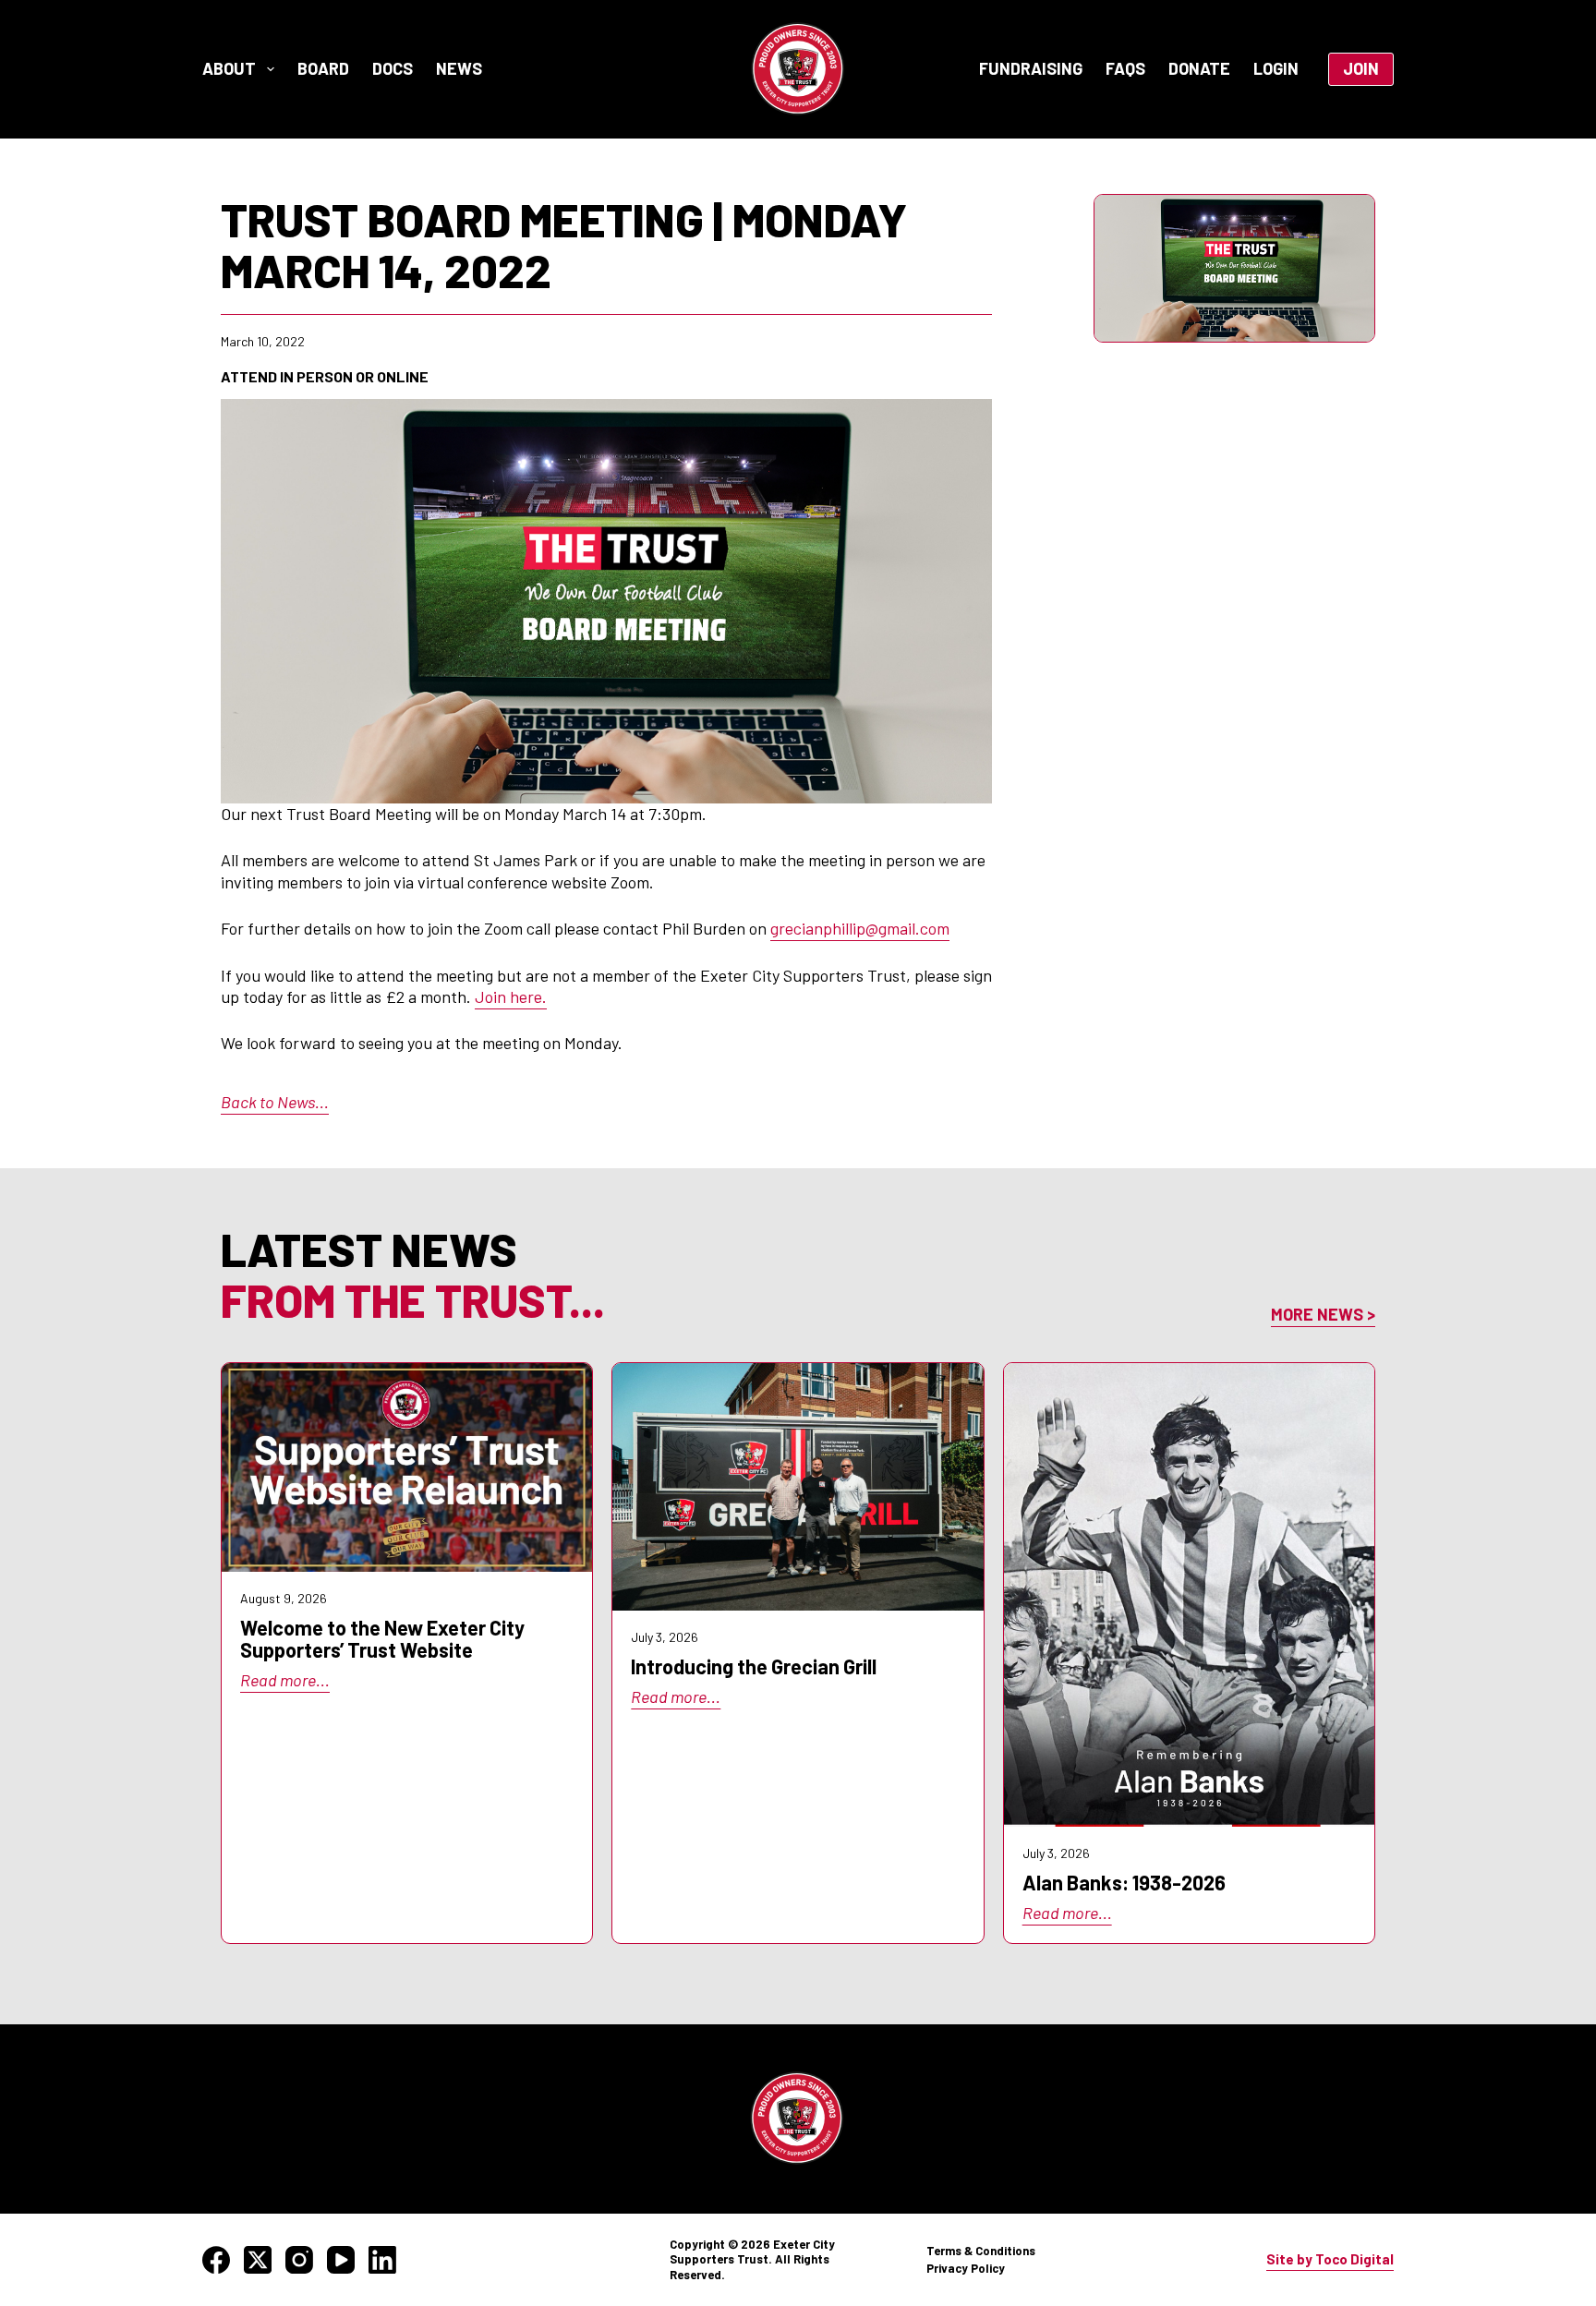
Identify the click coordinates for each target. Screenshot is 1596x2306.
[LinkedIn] (382, 2260)
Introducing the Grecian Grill (754, 1666)
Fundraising (1031, 68)
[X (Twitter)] (258, 2260)
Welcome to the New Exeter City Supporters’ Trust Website (382, 1638)
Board (323, 68)
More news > (1323, 1314)
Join (1361, 68)
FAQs (1125, 68)
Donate (1199, 68)
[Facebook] (216, 2260)
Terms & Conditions (981, 2251)
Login (1276, 68)
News (459, 68)
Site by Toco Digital (1330, 2259)
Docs (393, 68)
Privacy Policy (966, 2268)
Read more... (285, 1680)
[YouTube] (341, 2260)
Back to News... (275, 1102)
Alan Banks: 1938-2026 (1124, 1882)
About (229, 68)
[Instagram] (299, 2260)
